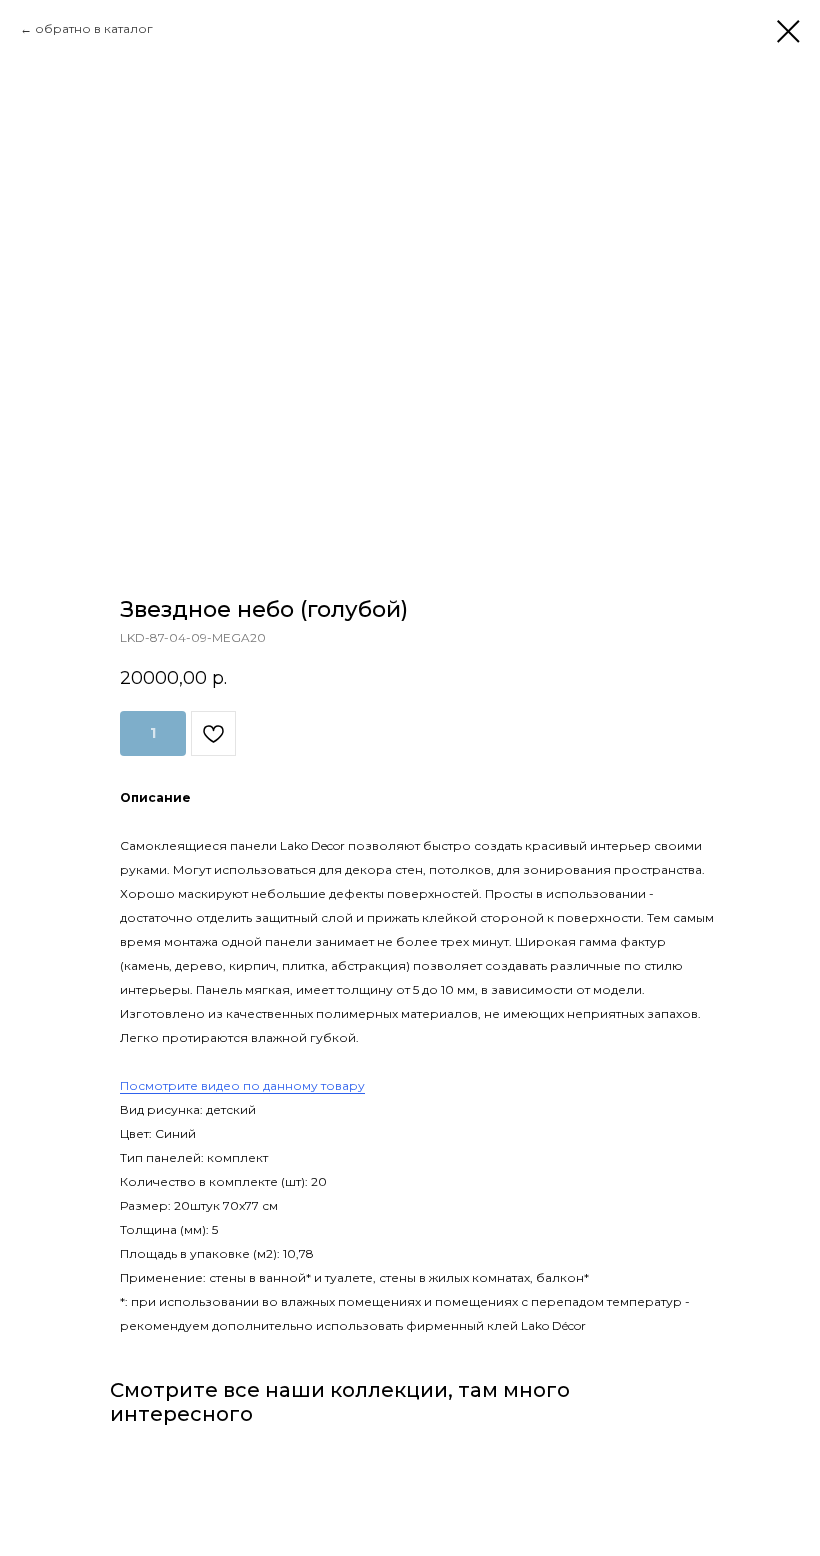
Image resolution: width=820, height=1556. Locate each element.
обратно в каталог (94, 28)
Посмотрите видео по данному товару (242, 1085)
